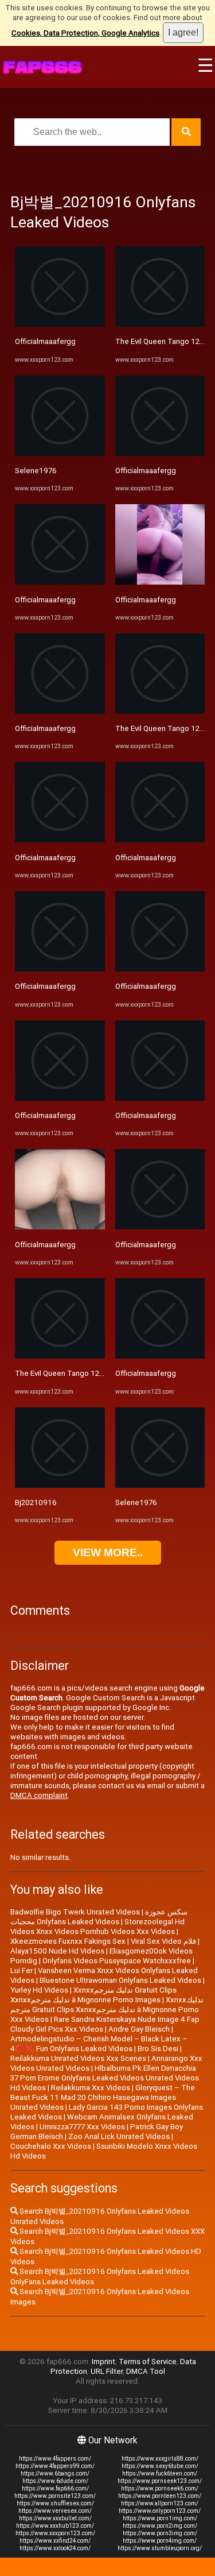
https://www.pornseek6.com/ (160, 2488)
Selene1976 (36, 471)
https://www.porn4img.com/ (160, 2541)
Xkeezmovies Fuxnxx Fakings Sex (68, 1941)
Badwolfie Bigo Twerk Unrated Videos (75, 1912)
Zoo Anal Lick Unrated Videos (119, 2136)
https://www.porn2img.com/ (160, 2526)
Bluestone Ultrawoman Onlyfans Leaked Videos (120, 1980)
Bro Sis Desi (158, 2049)
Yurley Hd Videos (39, 1990)
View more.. (108, 1552)
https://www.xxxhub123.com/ (55, 2526)
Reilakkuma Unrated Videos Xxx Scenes (78, 2058)
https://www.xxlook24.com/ (55, 2548)
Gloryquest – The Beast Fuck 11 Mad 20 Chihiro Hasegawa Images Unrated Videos (103, 2097)
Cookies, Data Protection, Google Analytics (85, 33)
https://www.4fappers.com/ (55, 2459)
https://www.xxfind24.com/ (55, 2541)
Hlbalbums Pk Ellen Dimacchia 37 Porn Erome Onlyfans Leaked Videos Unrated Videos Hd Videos (105, 2078)
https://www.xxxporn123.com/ (55, 2533)
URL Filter (107, 2371)
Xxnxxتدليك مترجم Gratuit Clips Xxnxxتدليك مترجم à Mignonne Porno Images (93, 1995)
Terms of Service (148, 2362)
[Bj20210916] (60, 1485)
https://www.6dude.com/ (55, 2481)
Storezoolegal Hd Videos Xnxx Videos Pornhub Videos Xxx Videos (97, 1927)
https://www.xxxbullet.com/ (55, 2518)
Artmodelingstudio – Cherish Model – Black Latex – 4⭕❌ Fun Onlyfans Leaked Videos (99, 2044)
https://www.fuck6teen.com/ (160, 2473)
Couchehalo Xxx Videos (51, 2146)
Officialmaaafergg (45, 341)
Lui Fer (21, 1970)
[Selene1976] (60, 453)
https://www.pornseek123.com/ (160, 2481)
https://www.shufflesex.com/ (55, 2503)
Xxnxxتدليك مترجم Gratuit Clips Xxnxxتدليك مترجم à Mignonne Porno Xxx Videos (107, 2010)
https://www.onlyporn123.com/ (160, 2511)
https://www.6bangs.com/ (55, 2473)
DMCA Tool (146, 2371)
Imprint (103, 2362)
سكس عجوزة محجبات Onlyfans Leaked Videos (99, 1917)
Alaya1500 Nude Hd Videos (57, 1951)
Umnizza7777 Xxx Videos (82, 2127)
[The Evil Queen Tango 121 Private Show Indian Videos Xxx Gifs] (60, 1356)
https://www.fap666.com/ (55, 2488)
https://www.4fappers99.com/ (55, 2466)
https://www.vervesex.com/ (55, 2511)
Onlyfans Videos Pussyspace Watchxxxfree (117, 1961)
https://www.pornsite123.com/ (55, 2496)
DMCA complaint (39, 1795)
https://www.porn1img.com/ (160, 2518)
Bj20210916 (36, 1502)
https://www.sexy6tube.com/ (160, 2466)
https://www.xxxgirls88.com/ (160, 2459)
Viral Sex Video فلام (163, 1941)
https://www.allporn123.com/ (160, 2503)
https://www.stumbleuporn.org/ (160, 2548)
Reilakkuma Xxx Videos (91, 2088)
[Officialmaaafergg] (60, 324)
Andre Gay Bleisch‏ (139, 2029)
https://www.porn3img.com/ (160, 2533)
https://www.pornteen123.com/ (160, 2496)
